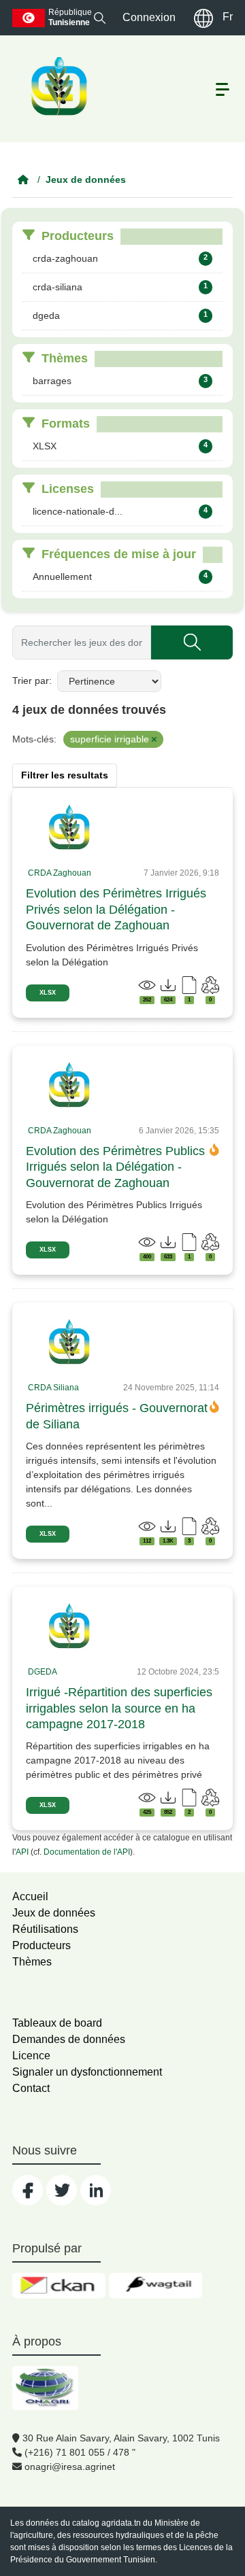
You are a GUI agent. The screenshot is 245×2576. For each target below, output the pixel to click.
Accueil (30, 1896)
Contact (31, 2088)
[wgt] (156, 2286)
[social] (28, 2190)
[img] (69, 827)
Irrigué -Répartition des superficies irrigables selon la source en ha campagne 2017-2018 (119, 1708)
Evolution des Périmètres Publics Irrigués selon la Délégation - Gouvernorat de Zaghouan (115, 1167)
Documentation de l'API (87, 1852)
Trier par (31, 681)
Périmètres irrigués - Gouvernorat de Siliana (117, 1416)
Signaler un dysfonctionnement (87, 2072)
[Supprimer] (154, 740)
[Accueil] (23, 179)
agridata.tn (121, 2523)
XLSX (48, 993)
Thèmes (32, 1962)
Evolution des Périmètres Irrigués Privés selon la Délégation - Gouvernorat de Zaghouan (116, 909)
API (22, 1852)
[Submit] (192, 642)
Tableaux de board (57, 2023)
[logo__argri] (58, 86)
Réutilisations (45, 1929)
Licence (31, 2056)
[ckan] (59, 2286)
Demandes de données (69, 2039)
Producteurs (42, 1945)
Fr (228, 17)
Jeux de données (86, 179)
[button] (100, 17)
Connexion (149, 17)
